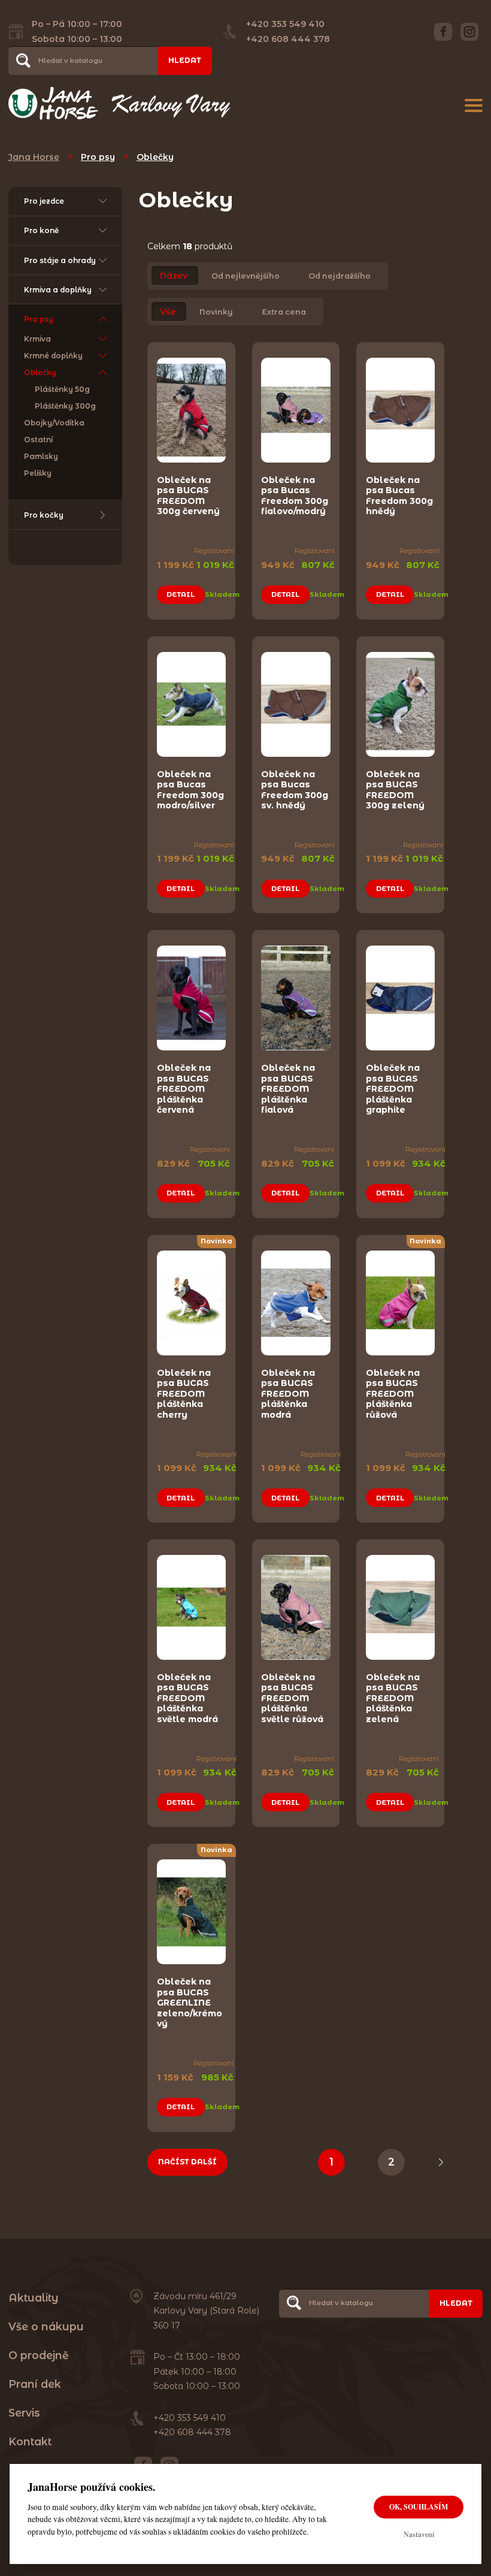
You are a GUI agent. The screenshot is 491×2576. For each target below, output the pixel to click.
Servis (24, 2413)
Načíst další (187, 2162)
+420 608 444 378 (288, 39)
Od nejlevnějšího (245, 276)
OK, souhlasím (419, 2507)
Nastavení (419, 2534)
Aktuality (34, 2298)
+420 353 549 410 (285, 24)
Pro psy (98, 157)
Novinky (216, 312)
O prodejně (39, 2355)
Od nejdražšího (340, 276)
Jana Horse (34, 157)
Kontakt (30, 2441)
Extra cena (284, 312)
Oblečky (155, 157)
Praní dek (35, 2384)
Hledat (185, 60)
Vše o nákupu (46, 2326)
